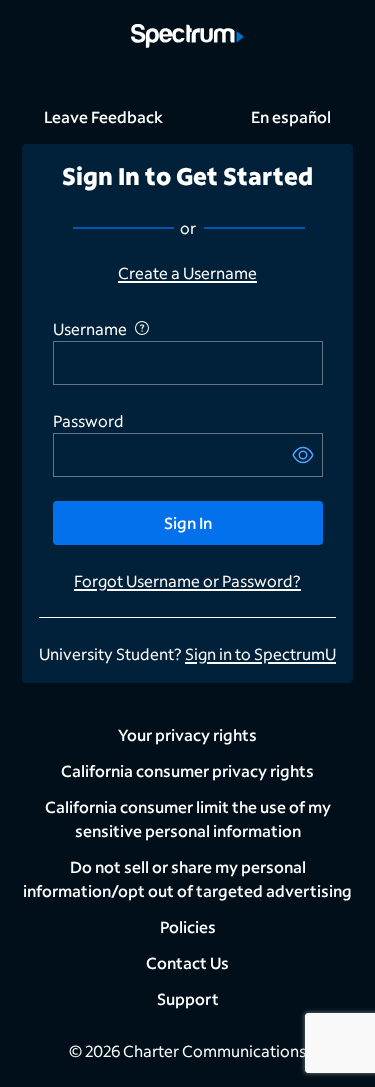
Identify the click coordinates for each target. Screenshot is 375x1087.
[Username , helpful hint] (142, 328)
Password (88, 420)
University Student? (112, 653)
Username (90, 328)
